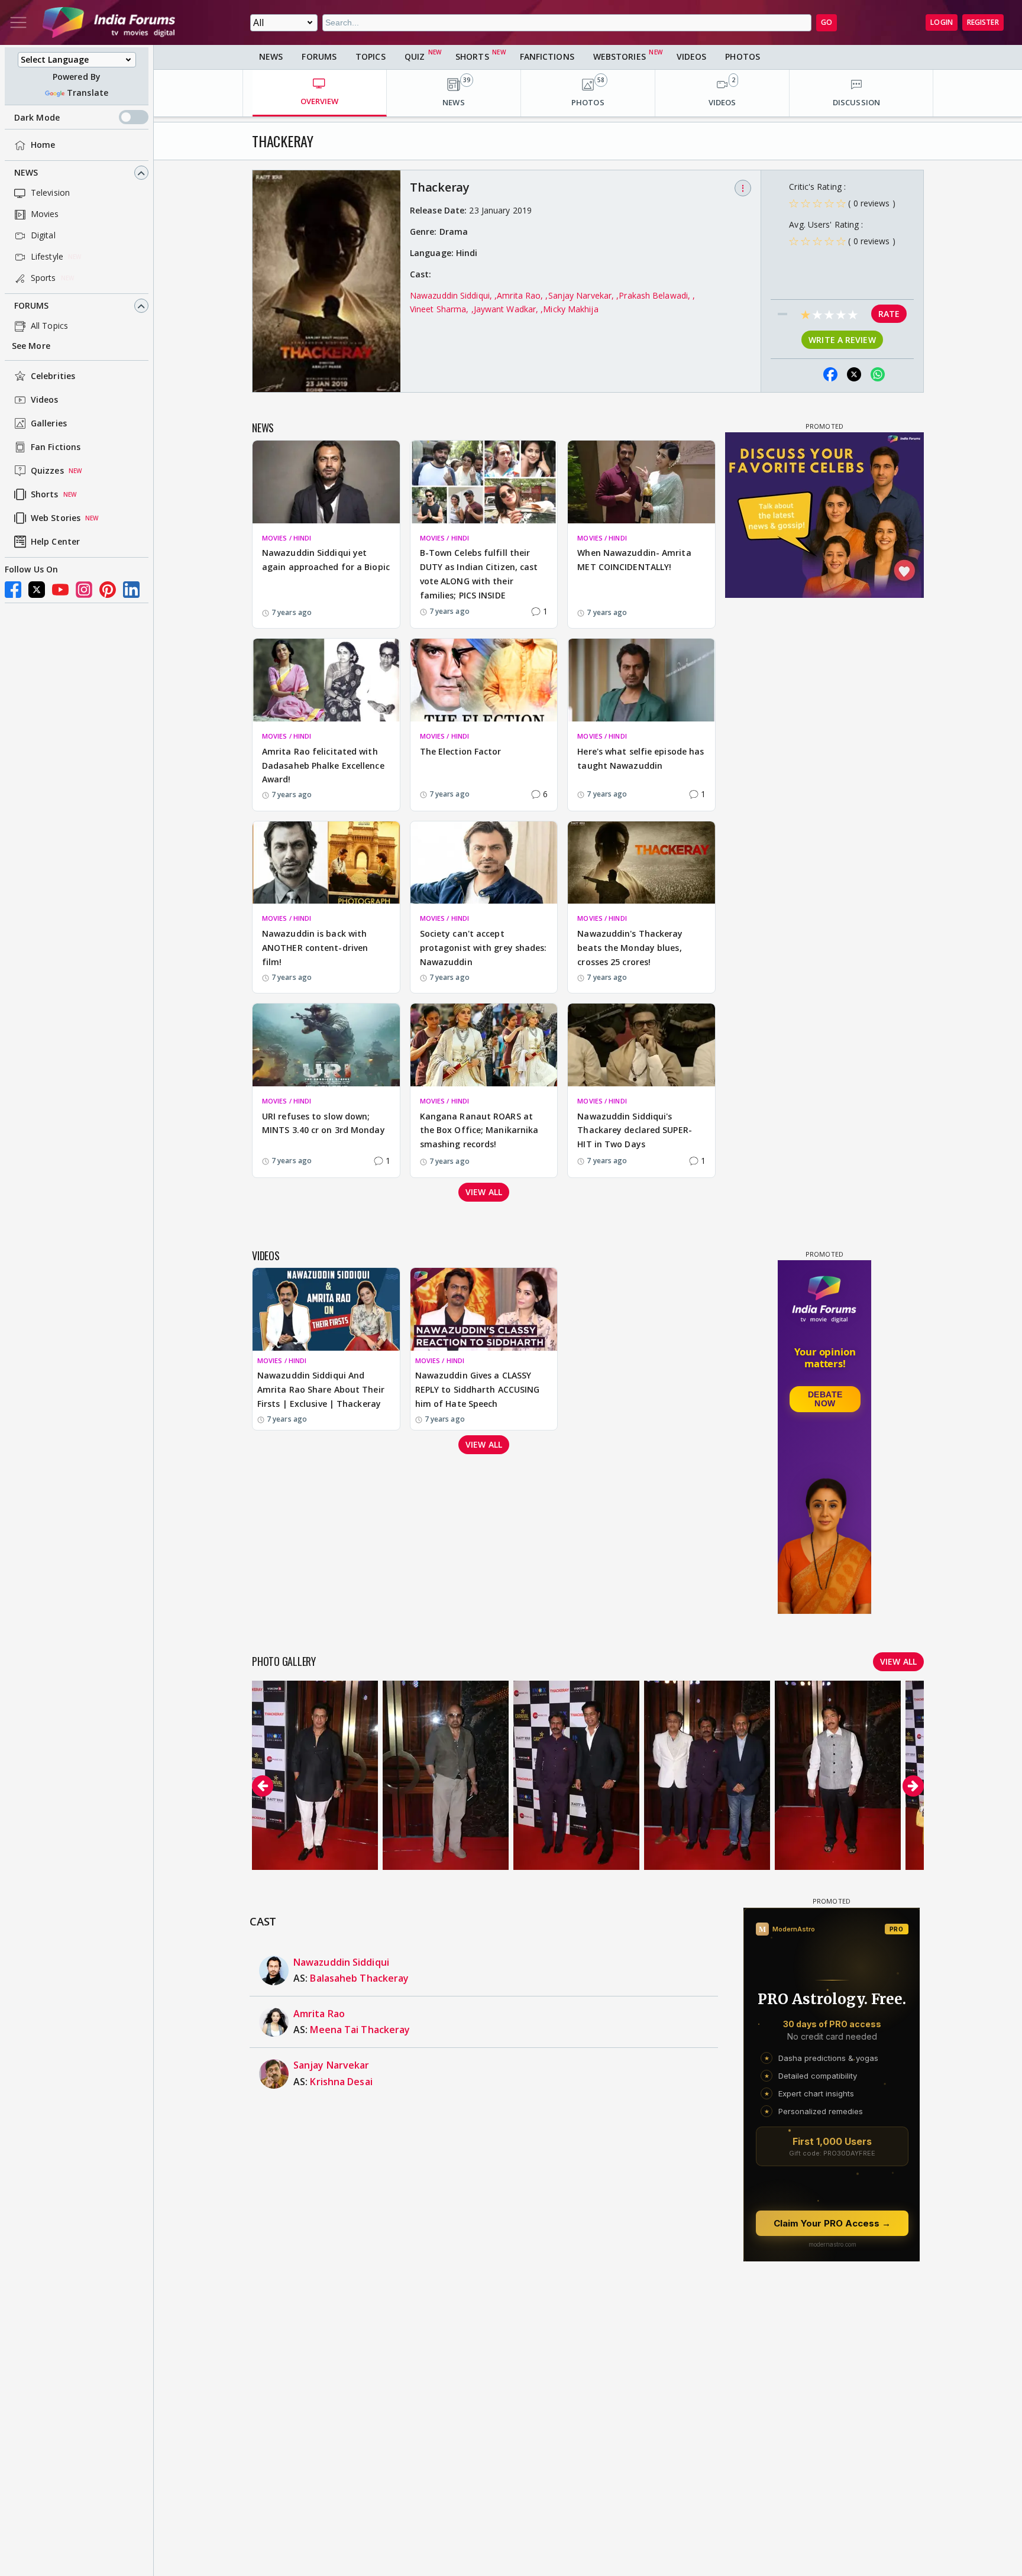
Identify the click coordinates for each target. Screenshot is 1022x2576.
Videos (45, 400)
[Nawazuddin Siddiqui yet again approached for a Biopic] (326, 482)
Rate (889, 314)
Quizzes (47, 471)
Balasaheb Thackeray (359, 1978)
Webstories (620, 56)
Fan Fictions (56, 447)
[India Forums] (109, 22)
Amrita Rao (319, 2014)
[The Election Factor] (484, 680)
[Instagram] (84, 590)
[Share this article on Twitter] (854, 374)
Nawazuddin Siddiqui (341, 1962)
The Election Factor (461, 751)
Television (50, 193)
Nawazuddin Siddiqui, (452, 295)
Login (942, 22)
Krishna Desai (341, 2082)
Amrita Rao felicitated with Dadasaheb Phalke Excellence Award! (323, 766)
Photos (743, 56)
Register (983, 22)
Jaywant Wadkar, (507, 309)
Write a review (842, 340)
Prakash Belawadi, (656, 295)
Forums (32, 306)
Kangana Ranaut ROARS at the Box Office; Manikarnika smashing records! (479, 1130)
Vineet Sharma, (441, 309)
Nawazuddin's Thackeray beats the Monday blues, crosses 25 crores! (630, 948)
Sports (43, 278)
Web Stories (56, 518)
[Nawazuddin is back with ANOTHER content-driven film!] (326, 863)
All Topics (49, 326)
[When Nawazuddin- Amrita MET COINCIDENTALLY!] (641, 482)
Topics (371, 56)
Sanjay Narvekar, (583, 295)
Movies (45, 214)
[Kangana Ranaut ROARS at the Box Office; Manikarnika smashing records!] (484, 1045)
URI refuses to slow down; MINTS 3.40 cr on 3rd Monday (324, 1123)
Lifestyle (47, 257)
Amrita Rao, (521, 295)
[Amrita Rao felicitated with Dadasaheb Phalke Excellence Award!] (326, 680)
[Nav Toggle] (18, 22)
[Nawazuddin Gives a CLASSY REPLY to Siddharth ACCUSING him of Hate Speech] (484, 1309)
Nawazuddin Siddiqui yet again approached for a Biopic (326, 560)
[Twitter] (37, 590)
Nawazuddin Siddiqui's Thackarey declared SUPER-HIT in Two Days (635, 1130)
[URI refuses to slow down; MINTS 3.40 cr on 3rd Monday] (326, 1045)
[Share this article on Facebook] (830, 374)
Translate (88, 93)
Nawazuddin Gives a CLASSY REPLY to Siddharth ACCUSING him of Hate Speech (478, 1389)
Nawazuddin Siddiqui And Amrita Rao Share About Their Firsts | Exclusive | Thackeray (321, 1389)
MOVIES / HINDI (287, 538)
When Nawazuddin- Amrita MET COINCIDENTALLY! (634, 560)
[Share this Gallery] (807, 374)
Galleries (49, 424)
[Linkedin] (131, 590)
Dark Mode (37, 117)
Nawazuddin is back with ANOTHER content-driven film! (315, 948)
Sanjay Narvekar (331, 2065)
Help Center (55, 542)
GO (827, 22)
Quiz (415, 56)
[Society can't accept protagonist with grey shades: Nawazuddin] (484, 863)
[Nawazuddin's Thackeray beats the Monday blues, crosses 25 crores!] (641, 863)
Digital (43, 236)
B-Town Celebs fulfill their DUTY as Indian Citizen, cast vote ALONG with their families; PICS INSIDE (479, 574)
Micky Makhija (570, 309)
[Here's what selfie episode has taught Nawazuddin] (641, 680)
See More (31, 346)
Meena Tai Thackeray (360, 2030)
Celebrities (53, 376)
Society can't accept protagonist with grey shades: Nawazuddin (483, 948)
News (26, 173)
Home (43, 145)
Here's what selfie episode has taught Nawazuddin (641, 758)
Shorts (45, 495)
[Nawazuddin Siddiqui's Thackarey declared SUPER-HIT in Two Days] (641, 1045)
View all (484, 1192)
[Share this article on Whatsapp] (878, 374)
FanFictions (547, 56)
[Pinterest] (108, 590)
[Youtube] (60, 590)
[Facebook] (13, 590)
